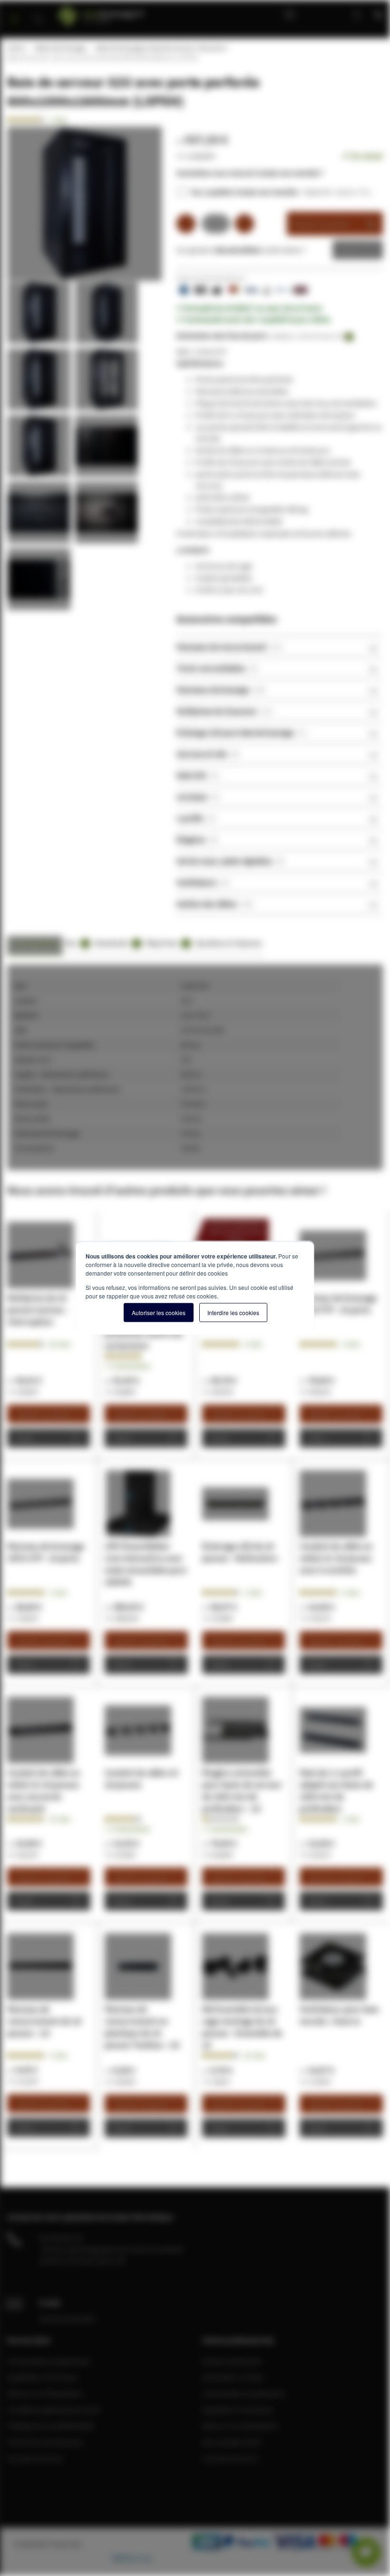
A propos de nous (35, 2458)
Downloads (116, 943)
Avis (76, 943)
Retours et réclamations (45, 2393)
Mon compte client (232, 2442)
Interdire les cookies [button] (233, 1313)
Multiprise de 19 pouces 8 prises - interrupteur (38, 1310)
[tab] (280, 646)
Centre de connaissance (45, 2442)
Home (16, 48)
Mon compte (326, 14)
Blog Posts (167, 943)
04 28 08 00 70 (61, 2238)
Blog (292, 14)
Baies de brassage (60, 48)
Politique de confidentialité (50, 2426)
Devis (351, 250)
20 (255, 2055)
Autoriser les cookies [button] (159, 1313)
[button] (41, 315)
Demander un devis (233, 2377)
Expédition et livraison (43, 2377)
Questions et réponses (229, 943)
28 (60, 1344)
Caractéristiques (35, 943)
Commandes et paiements (49, 2361)
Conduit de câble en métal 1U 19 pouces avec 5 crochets (336, 1558)
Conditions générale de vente (54, 2409)
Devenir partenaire (232, 2361)
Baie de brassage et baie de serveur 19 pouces (161, 48)
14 (60, 1819)
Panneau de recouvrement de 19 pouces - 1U (44, 2021)
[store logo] (122, 13)
